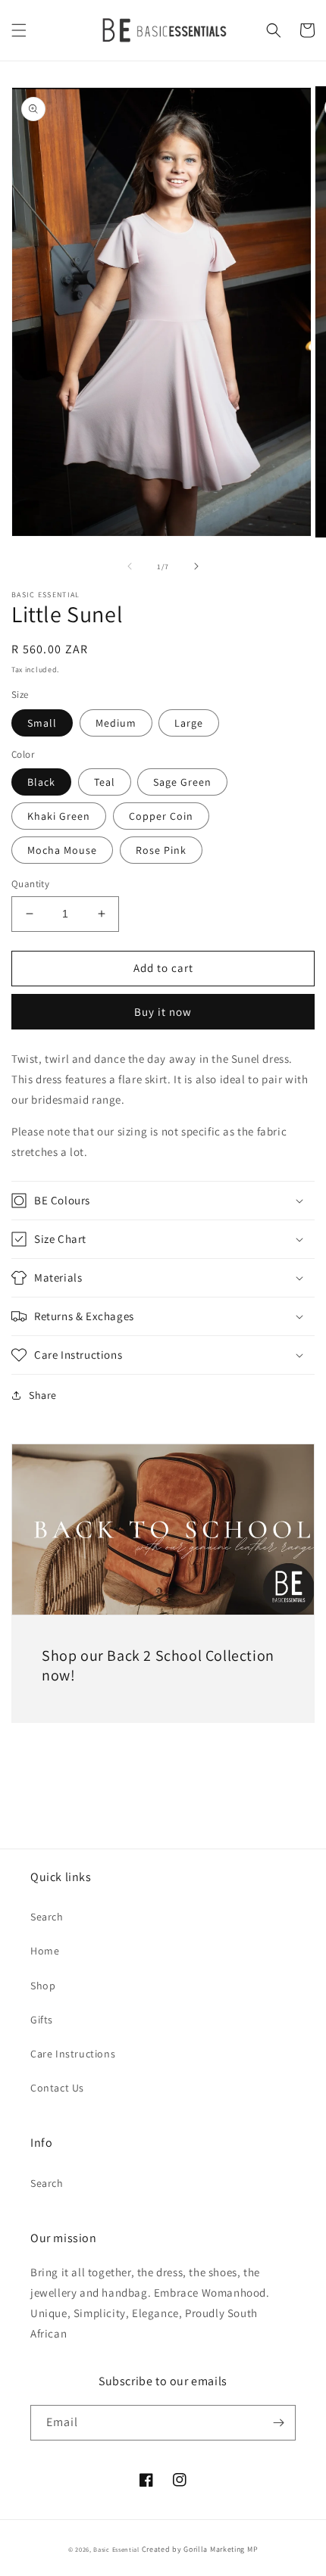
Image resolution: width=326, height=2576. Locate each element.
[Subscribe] (278, 2423)
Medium (116, 723)
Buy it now (163, 1012)
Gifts (42, 2020)
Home (45, 1951)
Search (47, 1917)
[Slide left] (130, 566)
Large (189, 723)
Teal (105, 782)
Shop (43, 1986)
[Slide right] (196, 566)
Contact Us (57, 2088)
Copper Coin (161, 816)
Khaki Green (59, 816)
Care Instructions (73, 2054)
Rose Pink (161, 850)
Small (42, 723)
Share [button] (43, 1395)
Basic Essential (116, 2549)
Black (41, 782)
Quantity (30, 884)
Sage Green (182, 782)
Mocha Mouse (62, 850)
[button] (19, 30)
